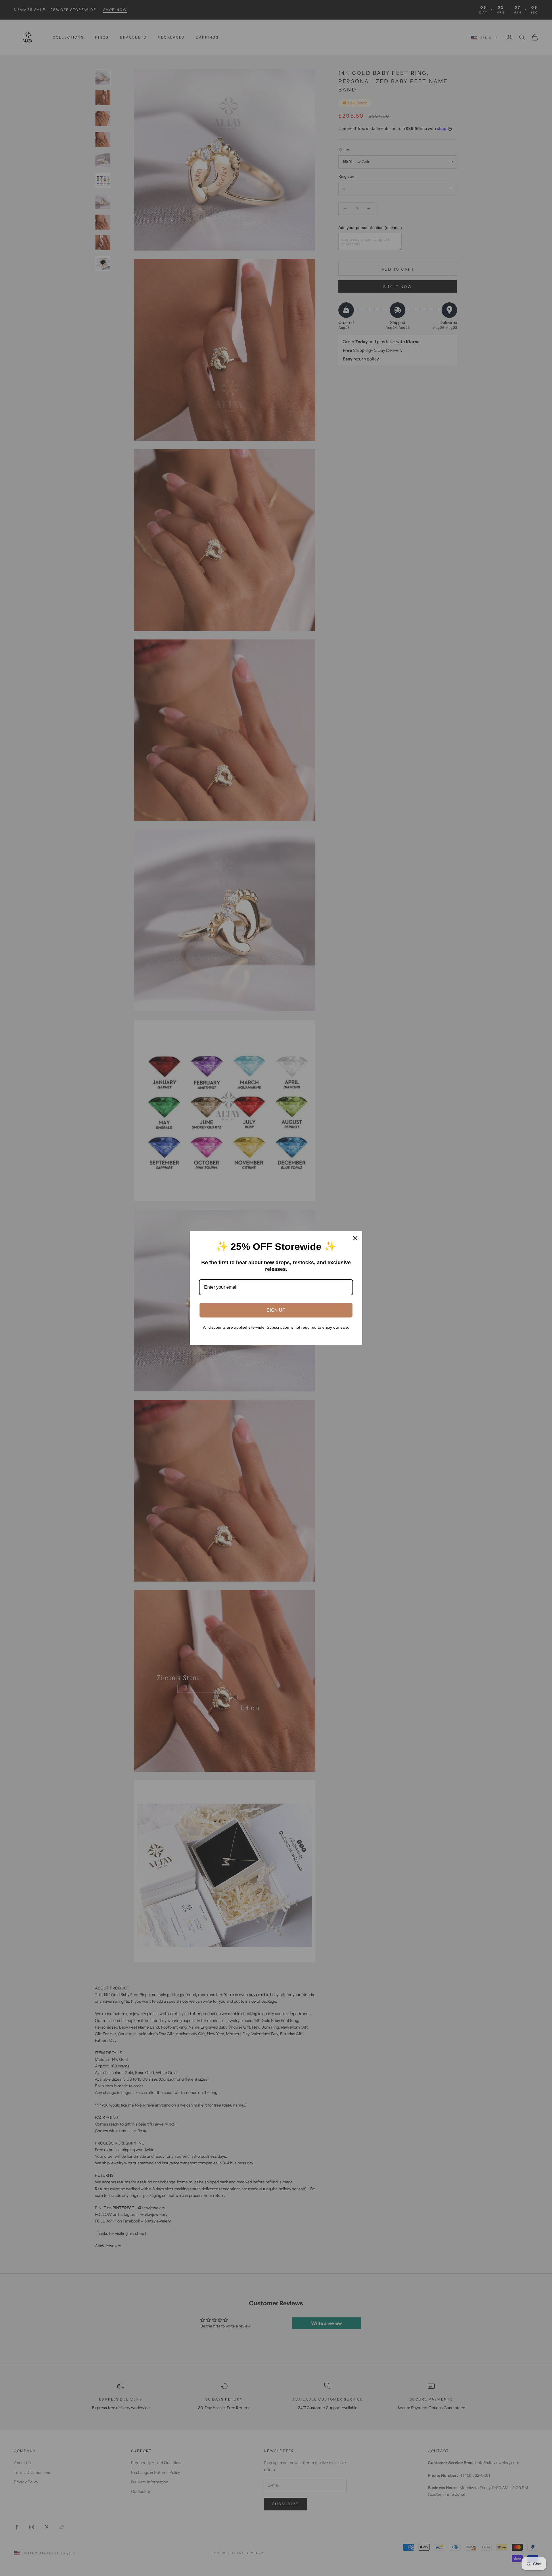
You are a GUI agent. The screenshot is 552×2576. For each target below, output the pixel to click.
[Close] (355, 1238)
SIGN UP (276, 1310)
